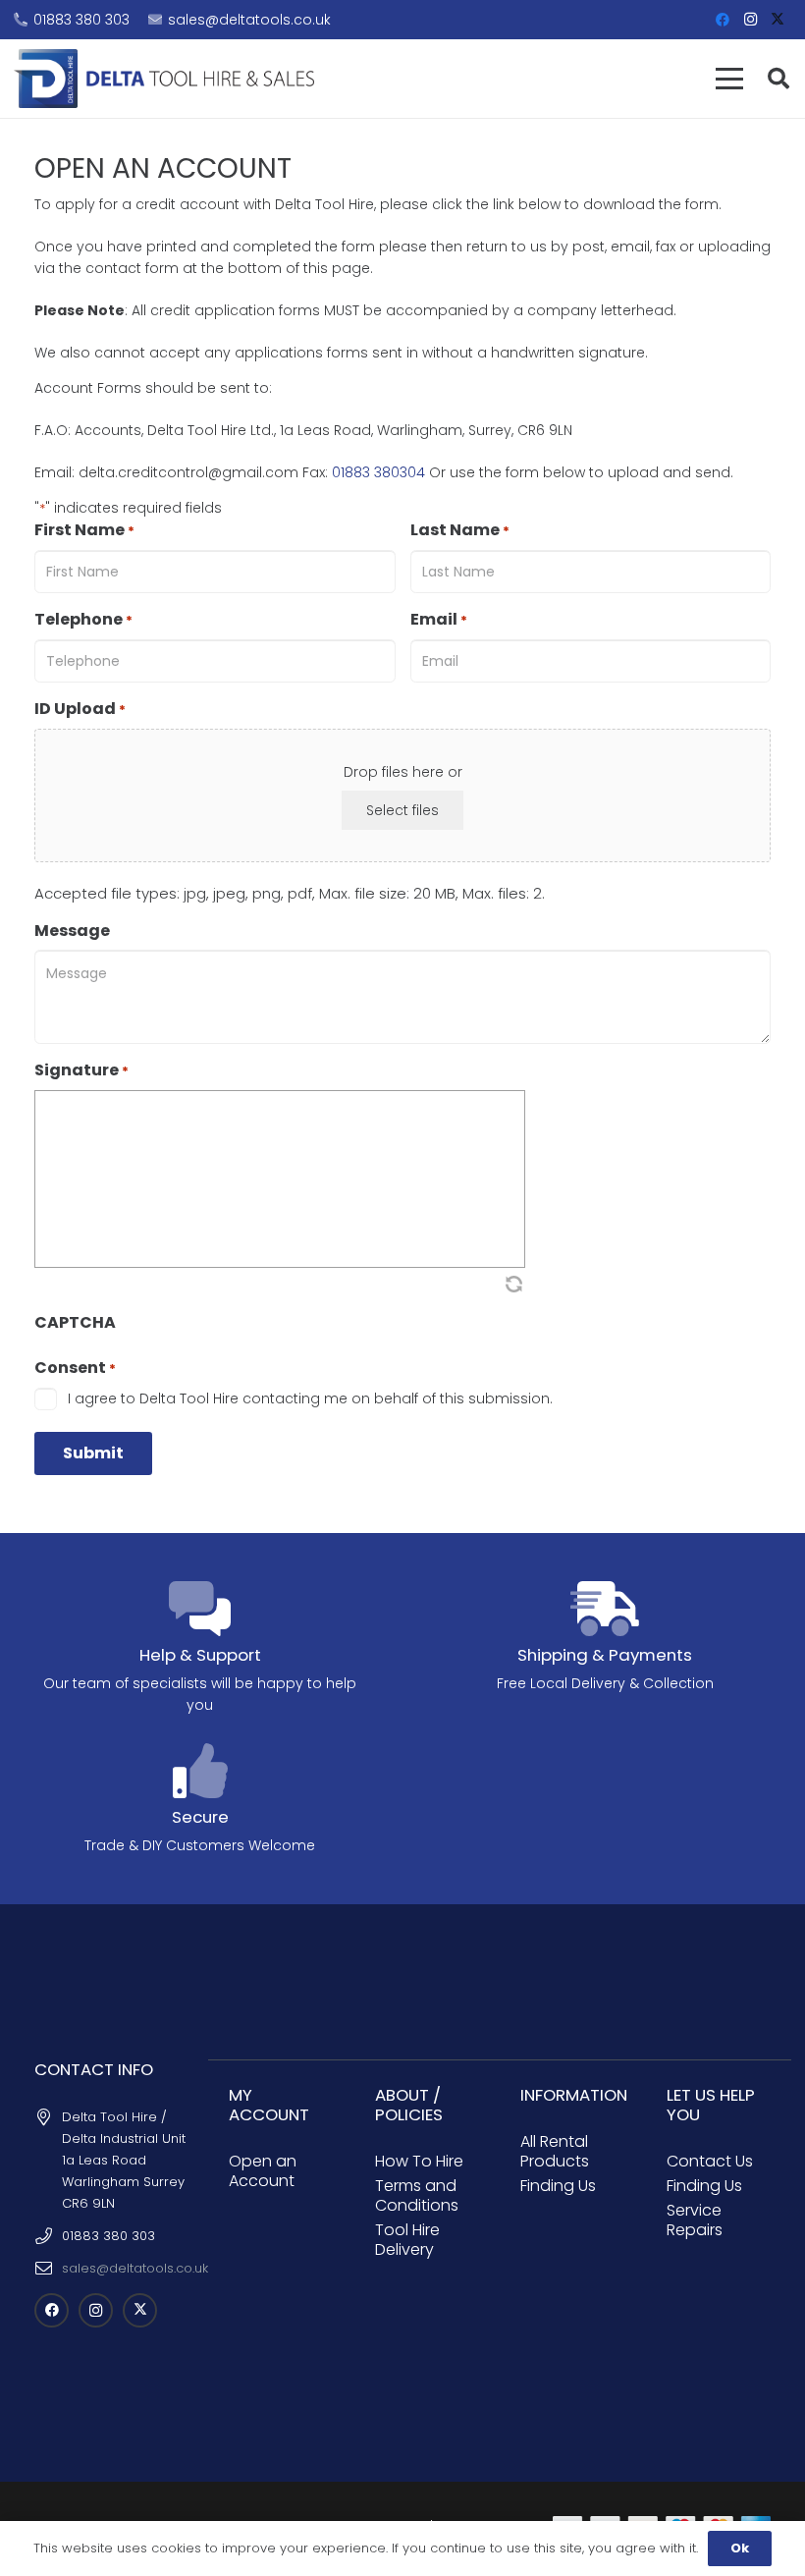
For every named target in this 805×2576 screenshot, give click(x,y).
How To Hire (419, 2161)
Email (439, 620)
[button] (729, 79)
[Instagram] (750, 20)
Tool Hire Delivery (407, 2240)
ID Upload (80, 709)
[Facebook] (723, 20)
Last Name (460, 530)
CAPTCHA (75, 1323)
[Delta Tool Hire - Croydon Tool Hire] (164, 79)
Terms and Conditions (417, 2195)
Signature (81, 1070)
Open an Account (263, 2171)
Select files (402, 810)
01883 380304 (378, 472)
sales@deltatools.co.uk (135, 2268)
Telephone (83, 620)
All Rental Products (555, 2151)
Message (72, 931)
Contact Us (710, 2161)
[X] (778, 20)
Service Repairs (695, 2220)
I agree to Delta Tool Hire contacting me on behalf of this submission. (310, 1398)
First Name (84, 530)
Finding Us (558, 2186)
